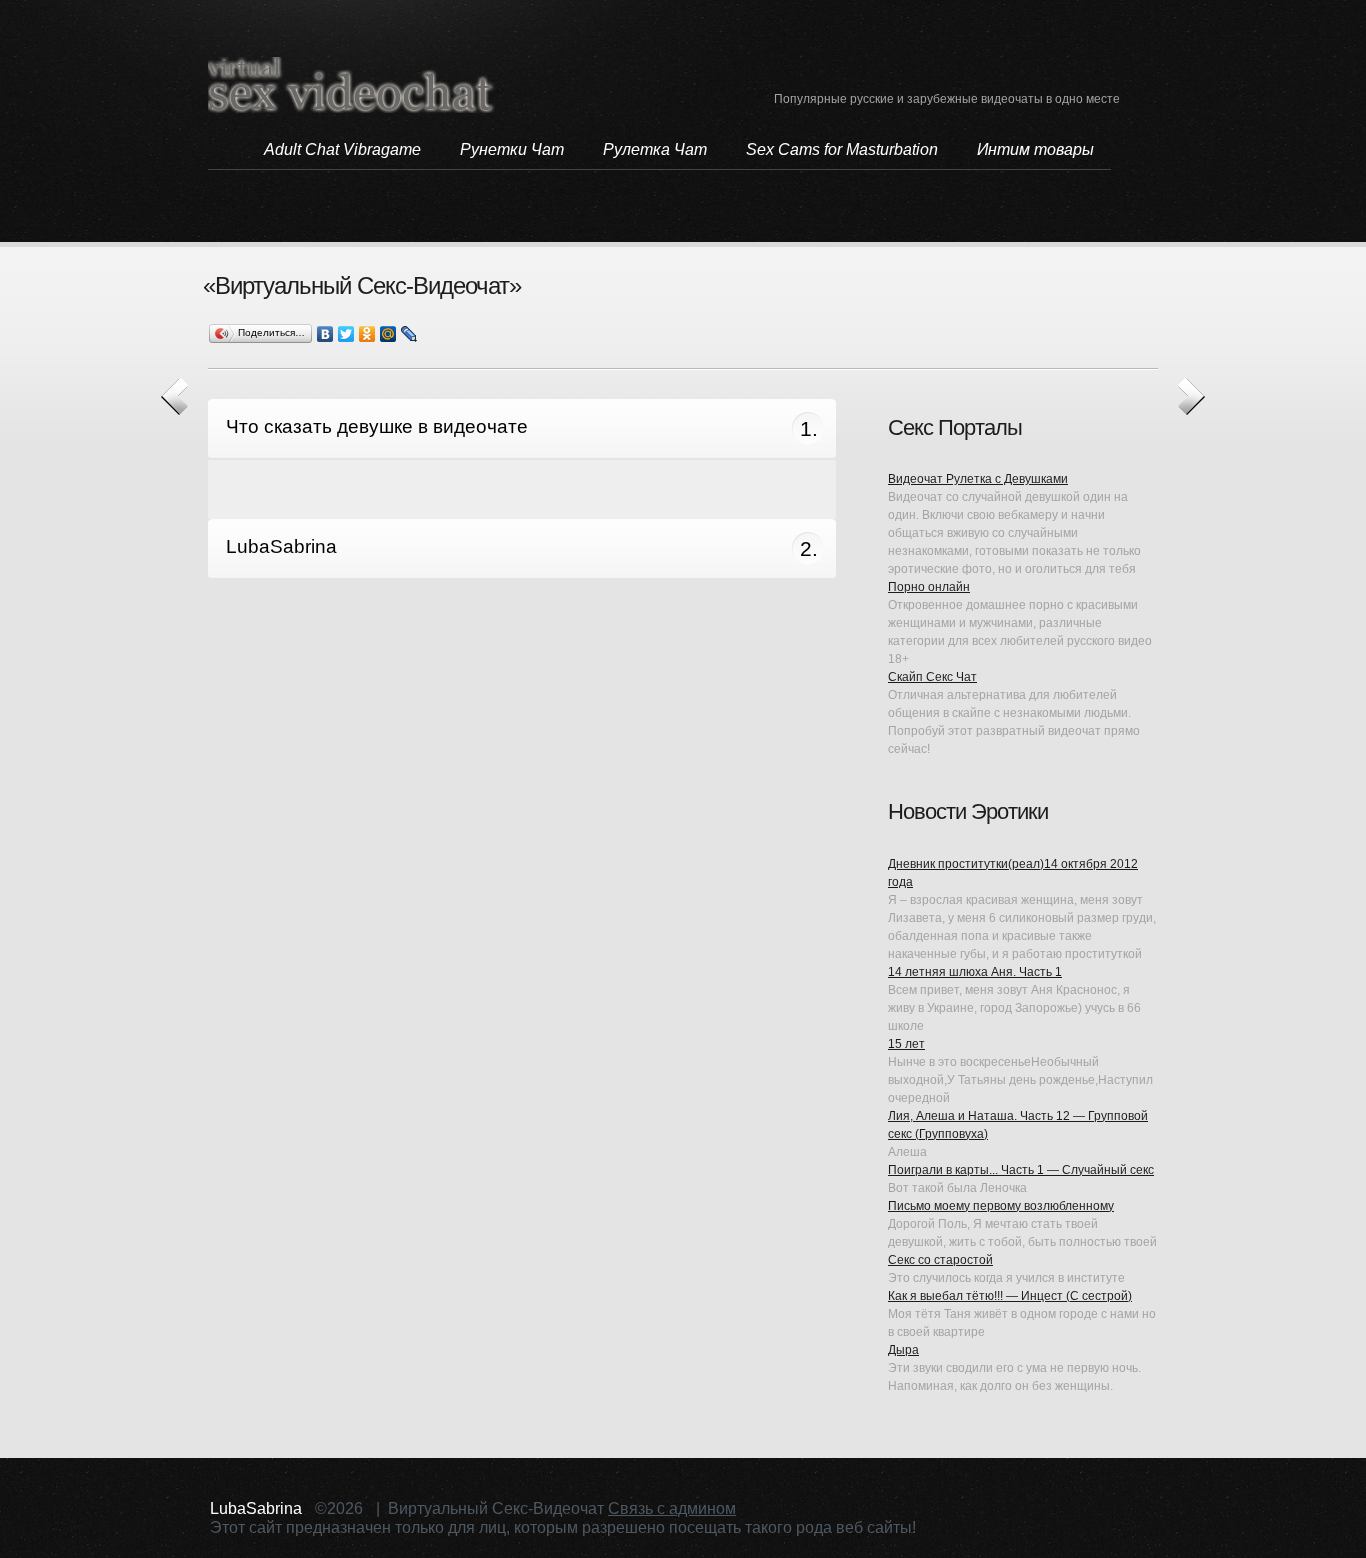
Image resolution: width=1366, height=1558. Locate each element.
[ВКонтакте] (325, 334)
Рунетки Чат (512, 149)
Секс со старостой (940, 1260)
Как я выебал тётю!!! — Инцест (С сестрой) (1010, 1296)
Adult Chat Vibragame (342, 149)
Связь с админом (672, 1508)
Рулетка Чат (655, 149)
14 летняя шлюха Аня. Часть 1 (975, 972)
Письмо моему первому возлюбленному (1001, 1206)
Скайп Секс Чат (932, 677)
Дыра (903, 1350)
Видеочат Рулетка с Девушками (978, 479)
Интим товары (1035, 149)
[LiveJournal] (409, 334)
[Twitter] (346, 334)
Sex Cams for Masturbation (842, 149)
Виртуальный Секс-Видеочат (352, 85)
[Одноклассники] (367, 334)
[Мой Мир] (388, 334)
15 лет (906, 1044)
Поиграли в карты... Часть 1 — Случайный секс (1021, 1170)
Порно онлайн (929, 587)
